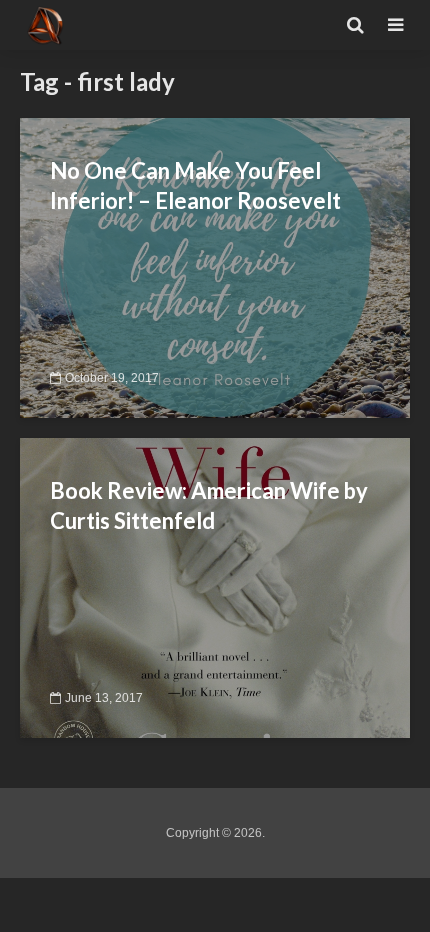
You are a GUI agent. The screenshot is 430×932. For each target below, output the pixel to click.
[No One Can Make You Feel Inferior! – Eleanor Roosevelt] (215, 266)
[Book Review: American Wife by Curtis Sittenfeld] (215, 586)
